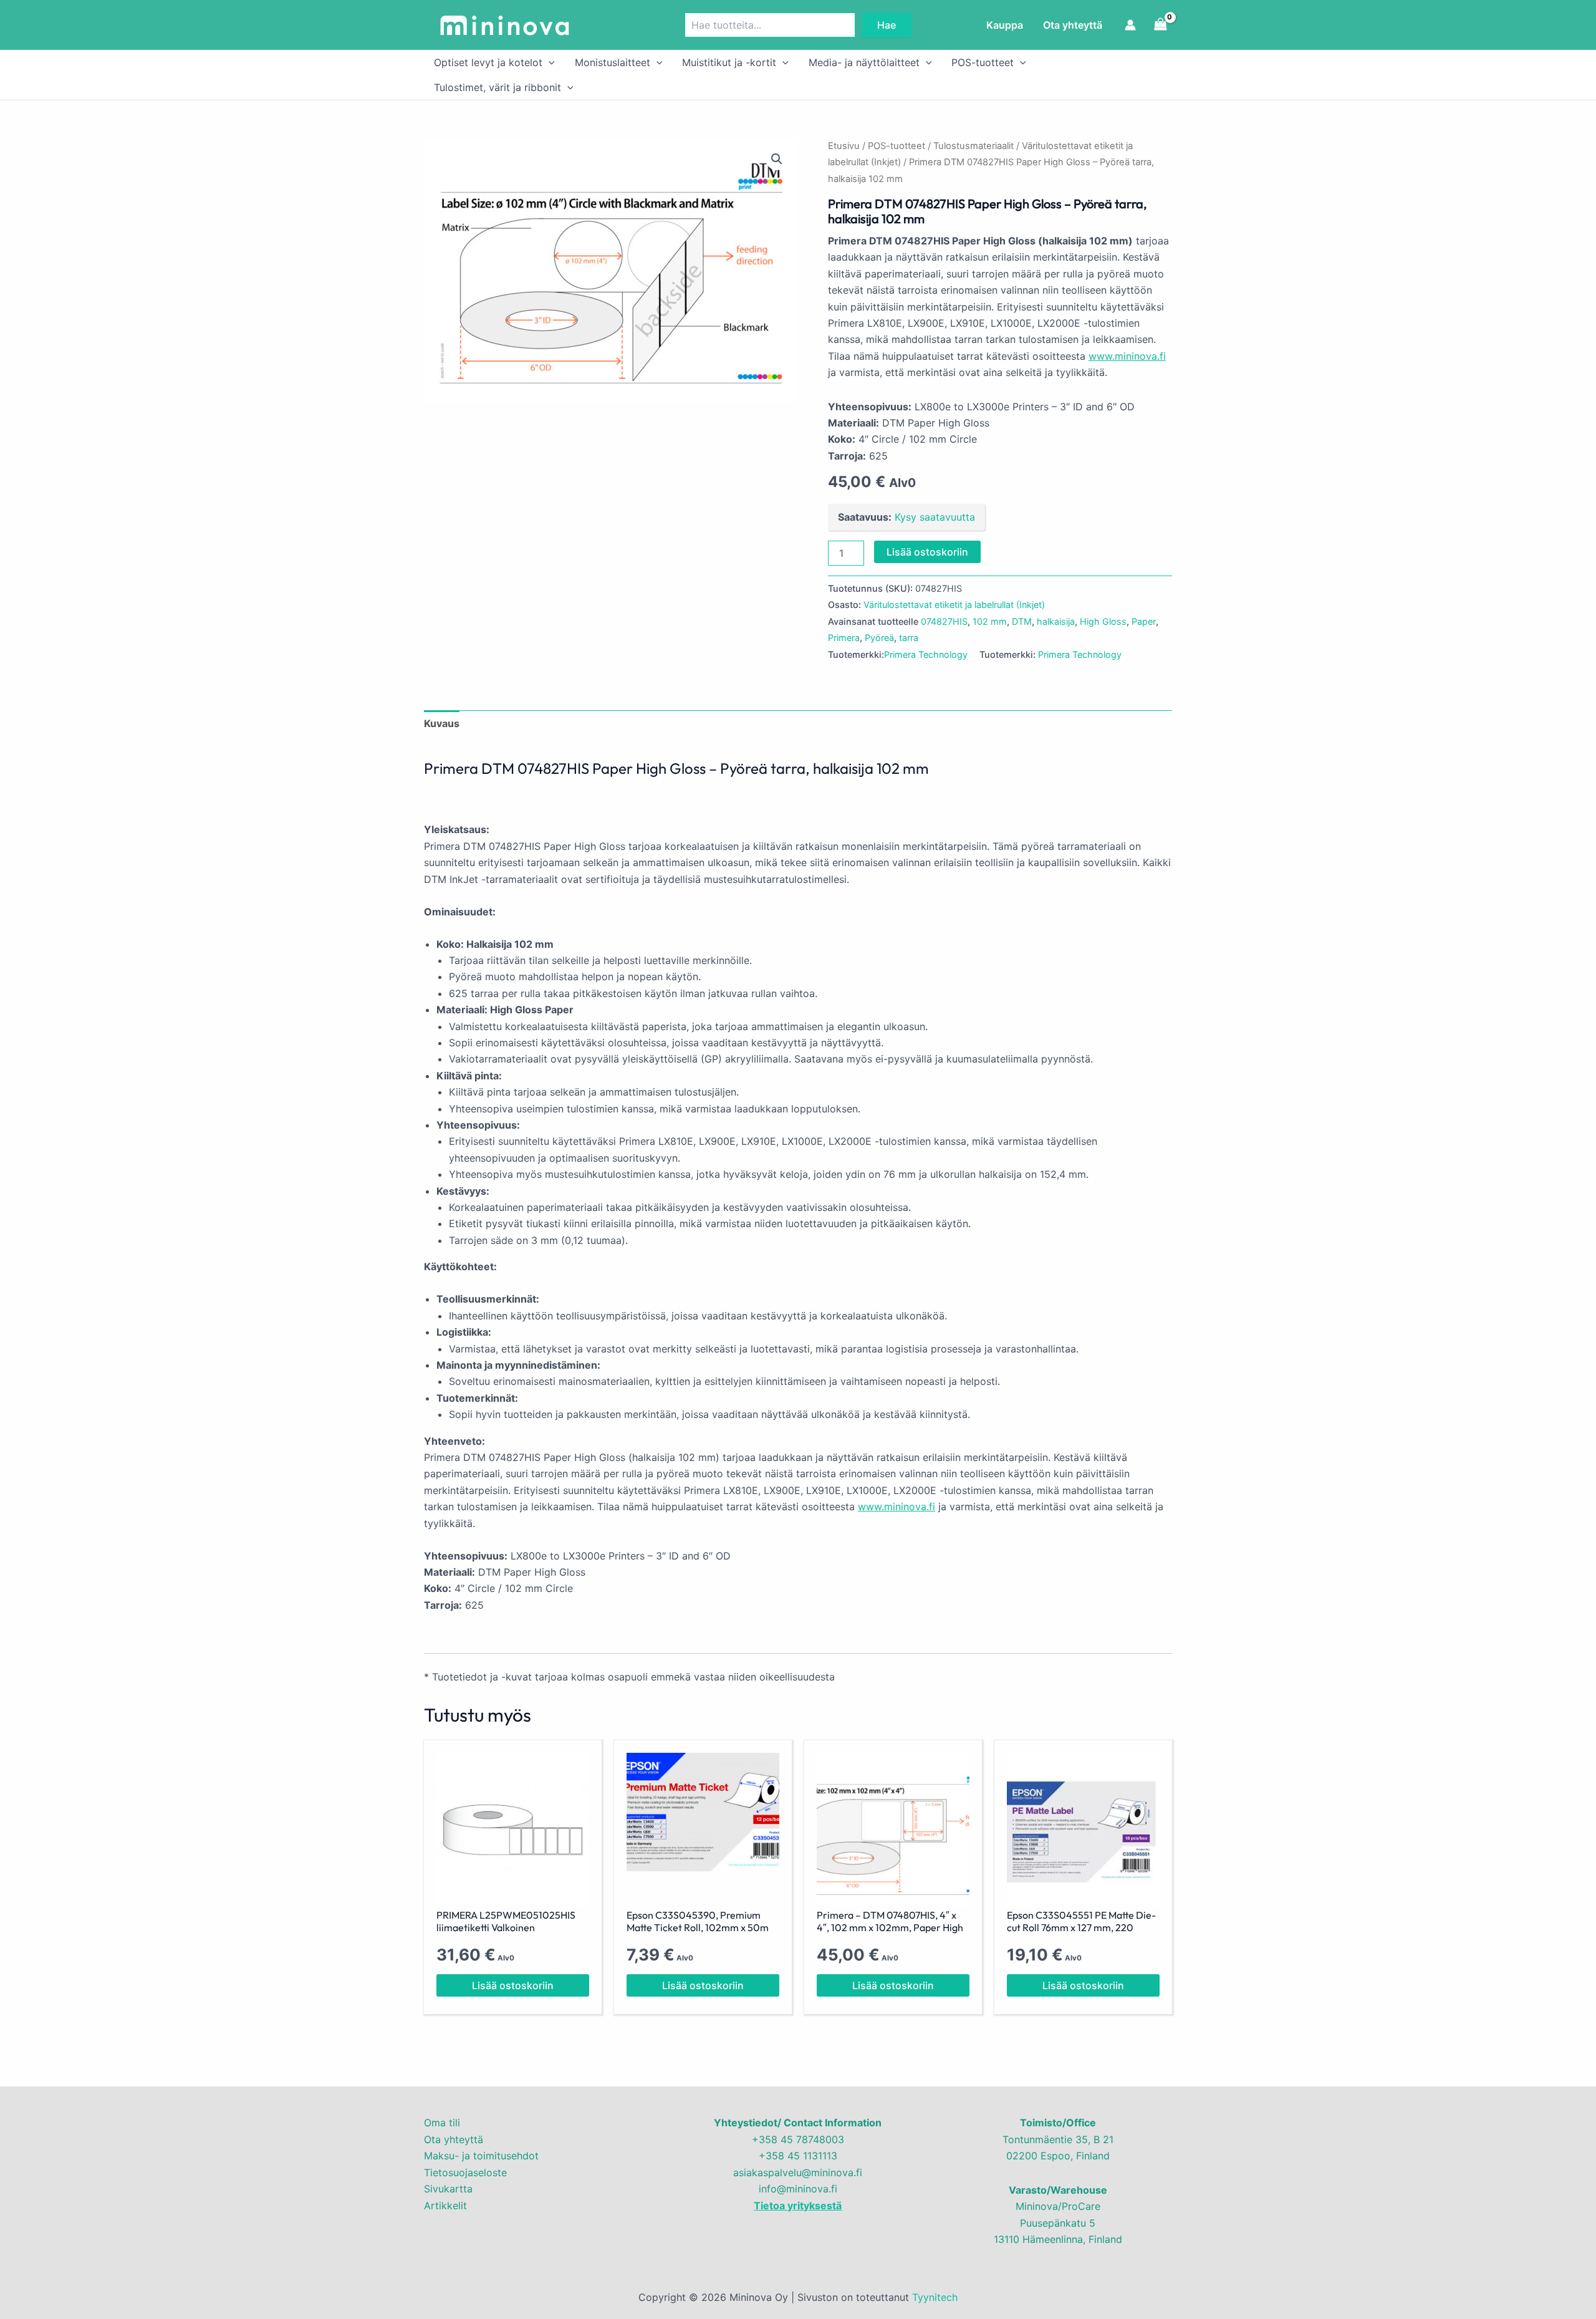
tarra (909, 638)
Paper (1144, 621)
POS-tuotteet (983, 62)
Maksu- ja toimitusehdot (481, 2156)
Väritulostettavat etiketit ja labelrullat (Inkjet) (954, 605)
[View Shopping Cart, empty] (1160, 25)
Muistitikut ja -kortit (729, 62)
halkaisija (1056, 621)
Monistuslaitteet (613, 62)
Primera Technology (926, 654)
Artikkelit (445, 2206)
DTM (1022, 621)
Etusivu (844, 146)
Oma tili (442, 2123)
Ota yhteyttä (1073, 25)
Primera (844, 638)
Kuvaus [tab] (442, 723)
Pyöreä (879, 638)
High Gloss (1103, 621)
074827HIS (944, 621)
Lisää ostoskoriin (927, 552)
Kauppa (1005, 25)
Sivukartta (448, 2189)
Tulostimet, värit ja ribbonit (498, 87)
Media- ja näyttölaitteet (864, 62)
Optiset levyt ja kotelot (488, 62)
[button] (549, 62)
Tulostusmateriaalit (973, 146)
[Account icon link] (1130, 25)
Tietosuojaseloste (465, 2172)
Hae (887, 25)
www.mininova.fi (1127, 356)
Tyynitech (935, 2297)
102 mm (990, 621)
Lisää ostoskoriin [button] (513, 1985)
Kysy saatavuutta (935, 517)
